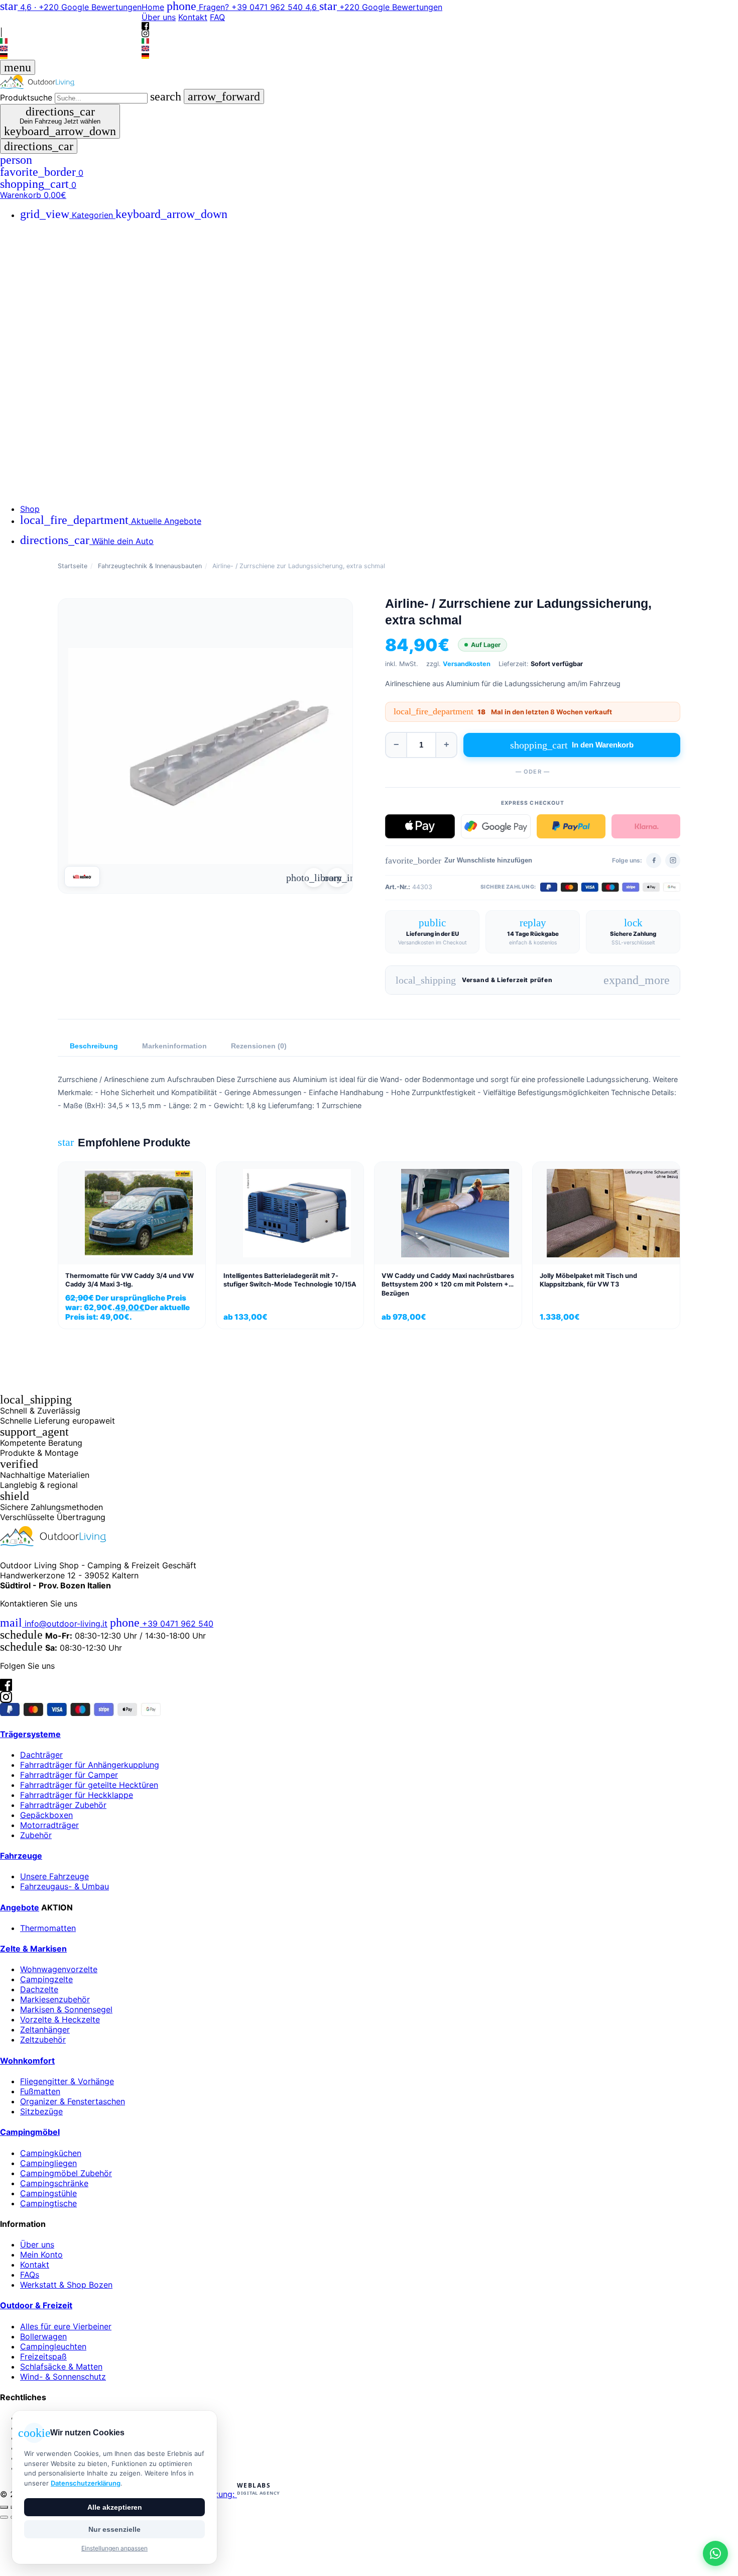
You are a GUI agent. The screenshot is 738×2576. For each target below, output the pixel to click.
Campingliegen (48, 2163)
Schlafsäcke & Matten (61, 2367)
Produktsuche (26, 97)
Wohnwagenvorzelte (59, 1969)
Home (153, 7)
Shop (30, 509)
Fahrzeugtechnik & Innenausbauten (150, 566)
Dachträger (41, 1755)
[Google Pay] (496, 826)
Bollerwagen (43, 2336)
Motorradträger (49, 1825)
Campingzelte (46, 1979)
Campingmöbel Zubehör (66, 2173)
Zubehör (36, 1835)
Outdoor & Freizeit (36, 2305)
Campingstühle (48, 2193)
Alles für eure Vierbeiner (66, 2326)
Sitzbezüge (41, 2111)
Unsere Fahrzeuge (54, 1876)
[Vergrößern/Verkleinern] (4, 2507)
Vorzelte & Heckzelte (60, 2019)
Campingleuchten (53, 2346)
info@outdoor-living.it (54, 1624)
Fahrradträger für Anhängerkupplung (90, 1765)
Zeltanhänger (45, 2029)
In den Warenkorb (572, 745)
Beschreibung (94, 1046)
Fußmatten (40, 2091)
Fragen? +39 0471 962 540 (236, 7)
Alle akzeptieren (115, 2507)
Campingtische (48, 2203)
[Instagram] (71, 23)
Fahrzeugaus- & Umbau (65, 1886)
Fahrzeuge (21, 1856)
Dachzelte (39, 1989)
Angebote (20, 1907)
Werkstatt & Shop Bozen (66, 2285)
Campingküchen (51, 2153)
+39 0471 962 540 (162, 1624)
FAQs (30, 2275)
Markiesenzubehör (55, 1999)
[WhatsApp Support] (715, 2553)
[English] (71, 48)
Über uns (159, 17)
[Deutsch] (71, 56)
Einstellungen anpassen (114, 2548)
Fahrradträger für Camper (69, 1775)
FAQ (217, 17)
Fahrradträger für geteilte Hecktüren (89, 1785)
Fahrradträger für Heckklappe (77, 1795)
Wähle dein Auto (87, 541)
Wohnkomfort (27, 2061)
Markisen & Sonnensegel (66, 2009)
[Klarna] (646, 826)
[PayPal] (571, 826)
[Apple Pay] (420, 826)
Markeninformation (174, 1046)
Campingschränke (54, 2183)
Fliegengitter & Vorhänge (67, 2081)
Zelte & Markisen (33, 1949)
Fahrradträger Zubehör (63, 1805)
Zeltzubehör (43, 2040)
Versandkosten (467, 664)
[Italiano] (71, 41)
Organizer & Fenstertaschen (73, 2101)
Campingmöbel (30, 2132)
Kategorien (124, 215)
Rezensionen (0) (259, 1046)
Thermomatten (48, 1928)
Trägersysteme (30, 1734)
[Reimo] (82, 877)
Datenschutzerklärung (86, 2483)
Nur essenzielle (114, 2529)
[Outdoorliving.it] (369, 82)
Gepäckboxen (46, 1815)
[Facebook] (71, 16)
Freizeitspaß (43, 2356)
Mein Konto (41, 2255)
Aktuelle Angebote (111, 521)
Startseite (73, 566)
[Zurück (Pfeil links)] (4, 2517)
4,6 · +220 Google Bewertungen (71, 7)
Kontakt (193, 17)
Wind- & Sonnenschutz (63, 2377)
